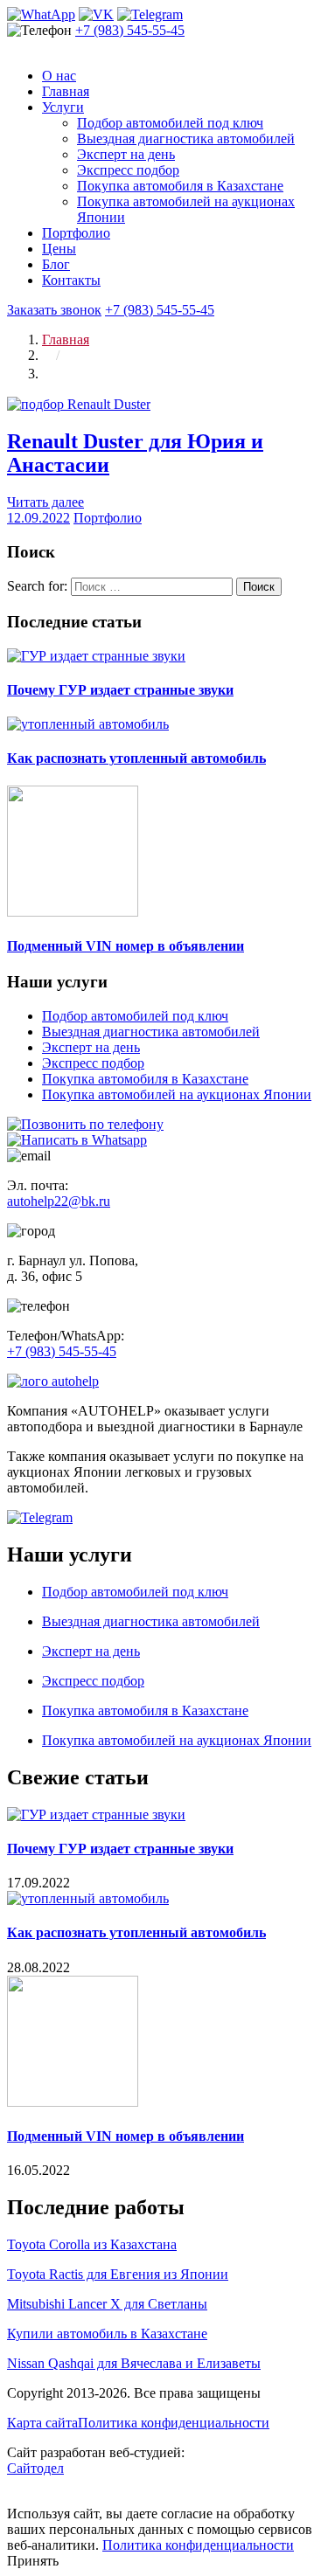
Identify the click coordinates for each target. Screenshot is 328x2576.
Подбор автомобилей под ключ (170, 123)
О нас (59, 76)
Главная (66, 91)
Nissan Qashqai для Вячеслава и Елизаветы (134, 2363)
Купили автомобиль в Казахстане (107, 2334)
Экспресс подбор (128, 170)
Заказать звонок (54, 310)
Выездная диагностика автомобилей (186, 138)
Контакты (71, 280)
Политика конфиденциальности (174, 2423)
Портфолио (76, 233)
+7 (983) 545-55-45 (130, 30)
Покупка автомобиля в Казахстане (180, 186)
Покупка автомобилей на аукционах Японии (177, 1094)
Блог (56, 264)
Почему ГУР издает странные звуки (120, 690)
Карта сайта (42, 2423)
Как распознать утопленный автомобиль (136, 758)
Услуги (63, 107)
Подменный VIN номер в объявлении (126, 946)
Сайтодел (35, 2468)
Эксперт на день (126, 154)
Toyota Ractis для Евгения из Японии (118, 2274)
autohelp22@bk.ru (59, 1201)
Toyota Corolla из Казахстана (92, 2244)
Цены (59, 249)
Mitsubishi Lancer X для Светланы (107, 2304)
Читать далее (45, 502)
